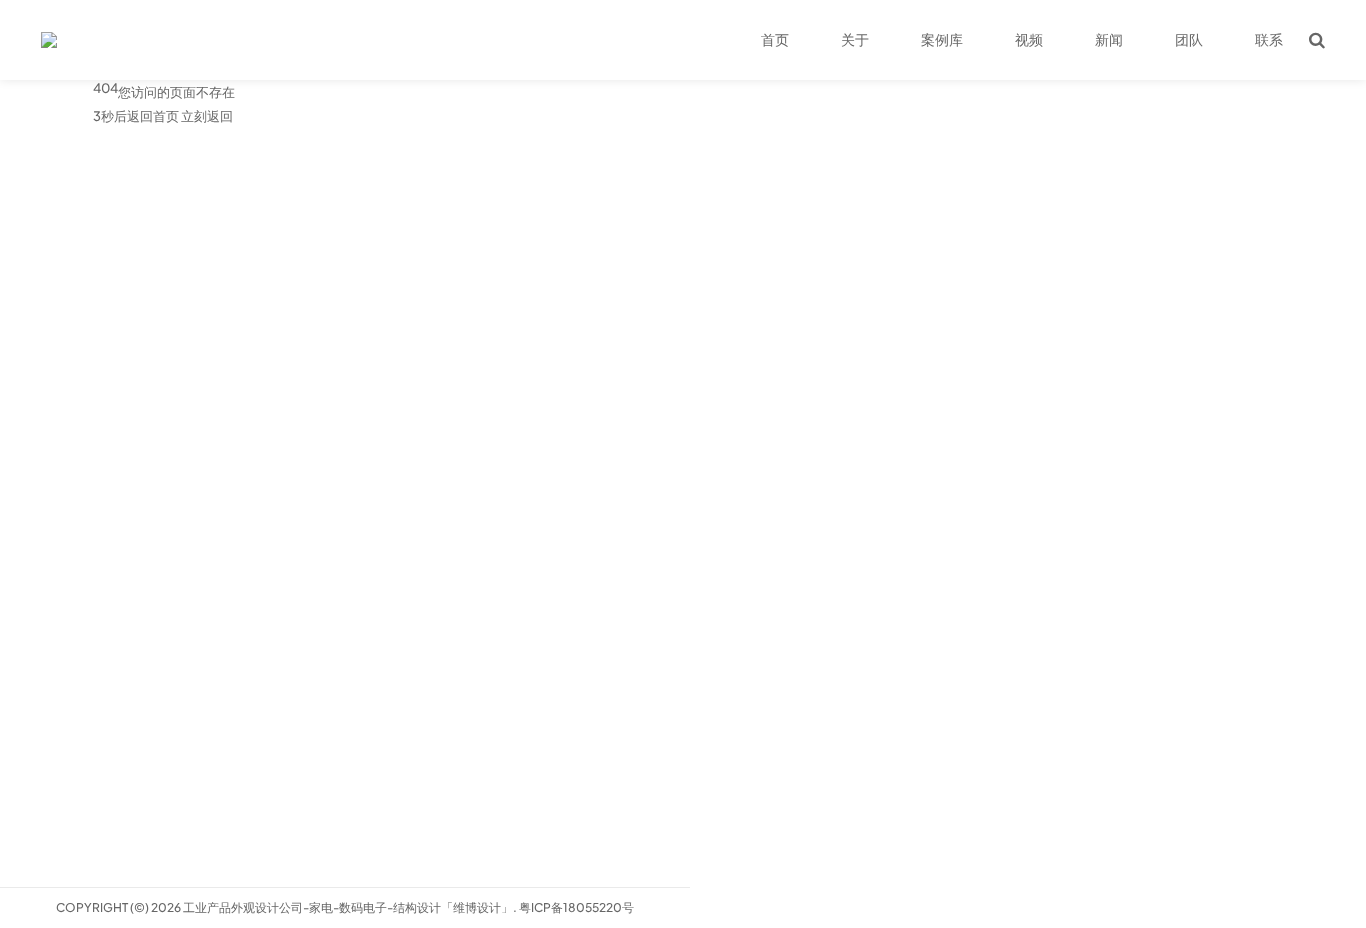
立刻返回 (207, 116)
